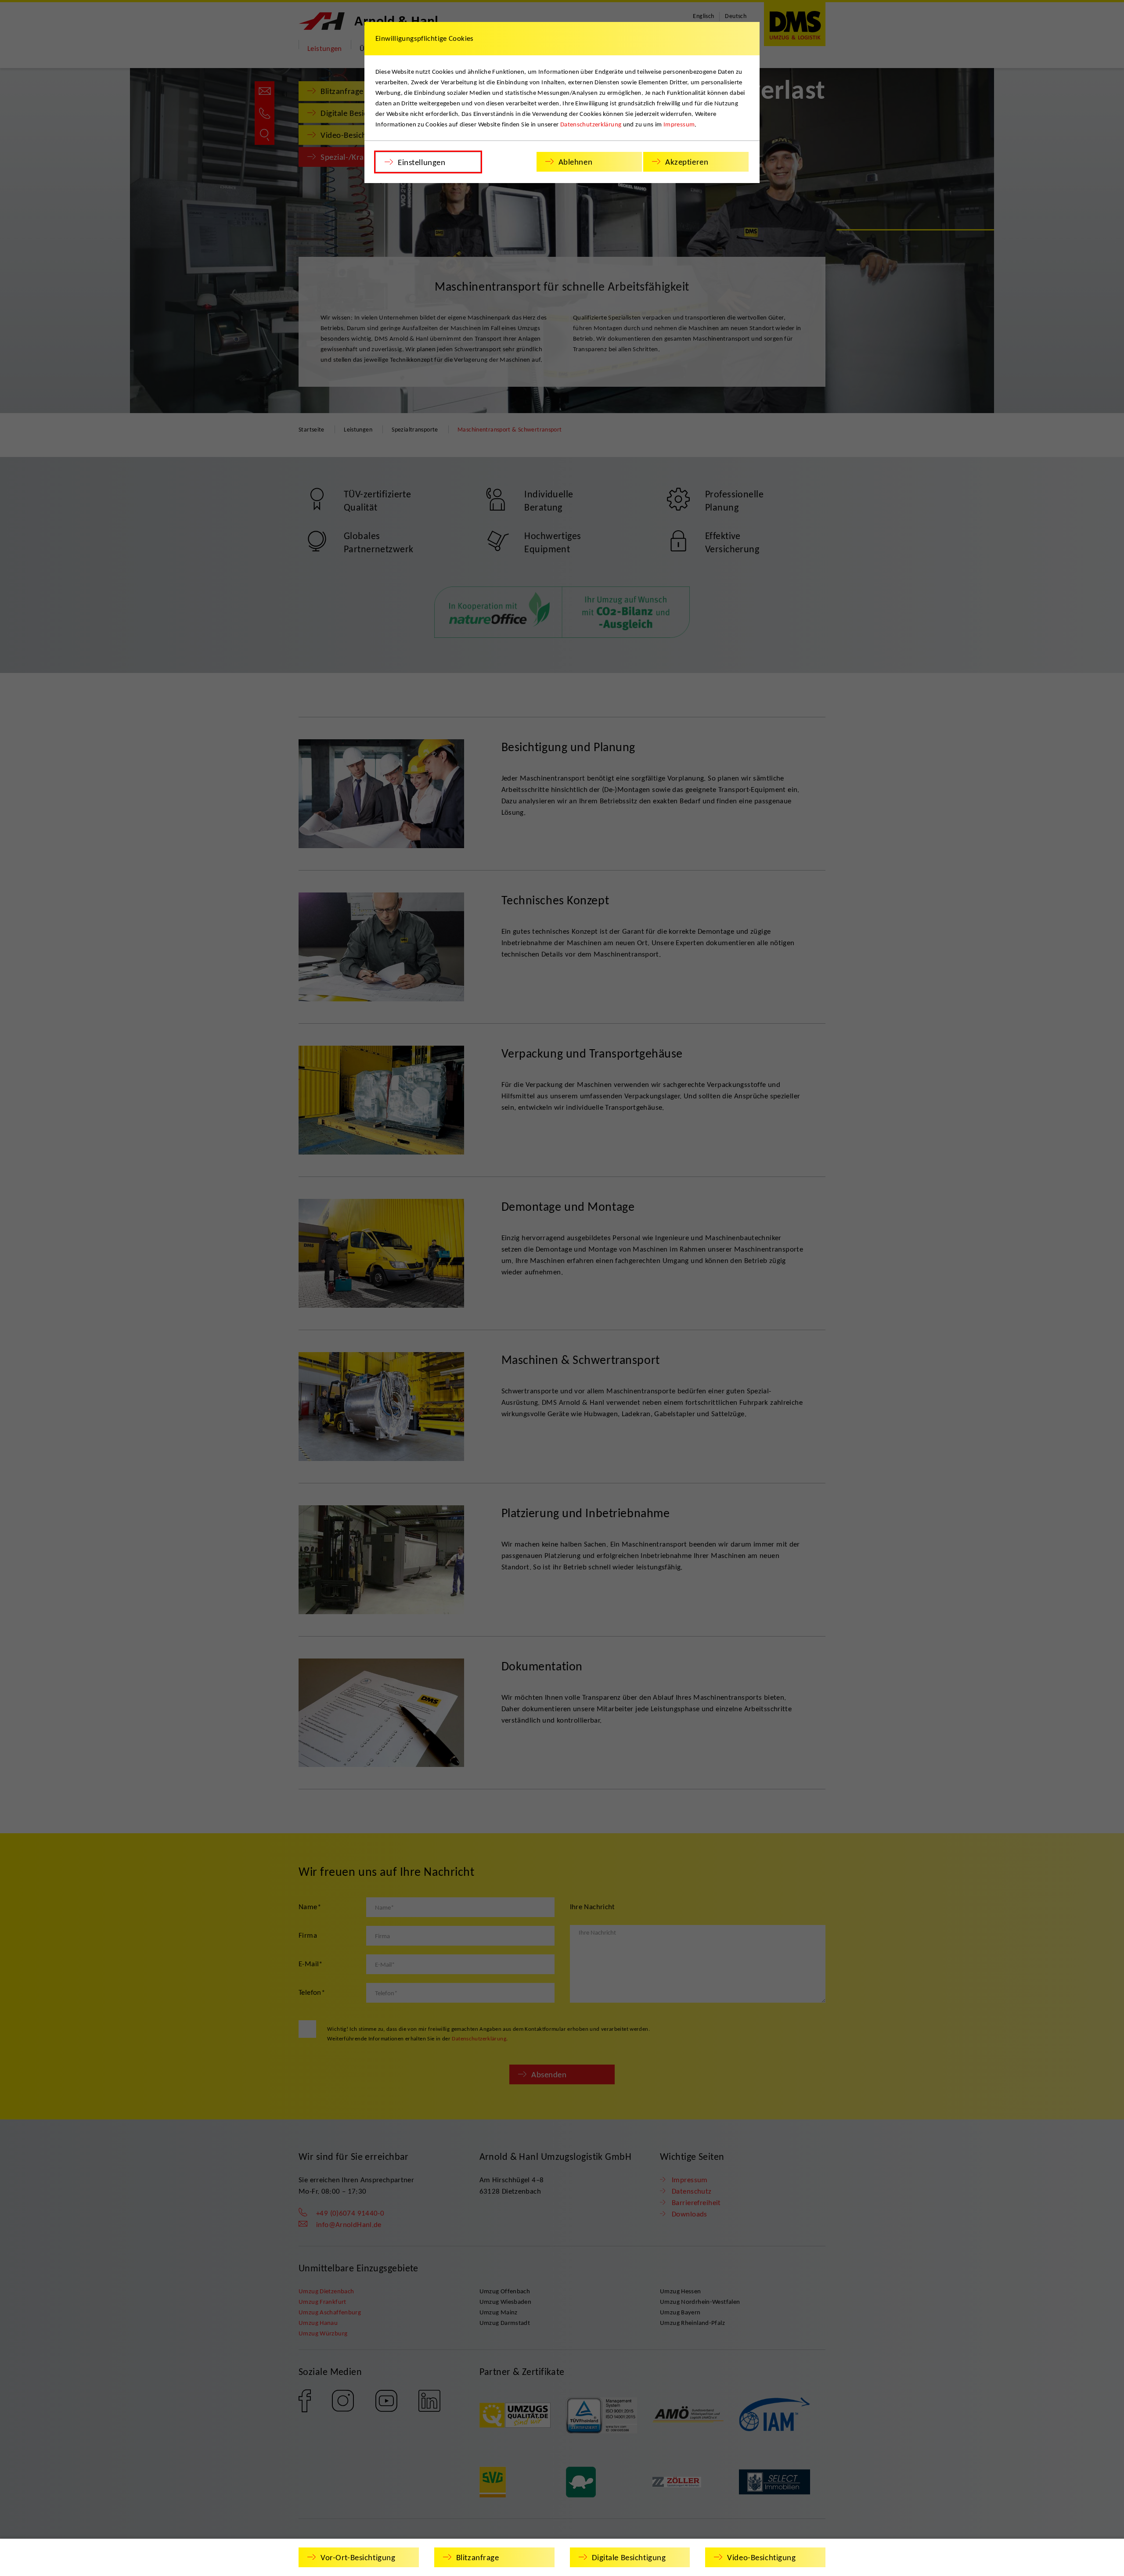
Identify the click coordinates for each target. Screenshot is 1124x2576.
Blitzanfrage (478, 2557)
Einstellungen (421, 162)
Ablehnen (576, 162)
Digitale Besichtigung (629, 2557)
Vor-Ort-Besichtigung (358, 2557)
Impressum (679, 124)
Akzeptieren (687, 162)
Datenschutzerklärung (591, 124)
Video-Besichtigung (761, 2557)
